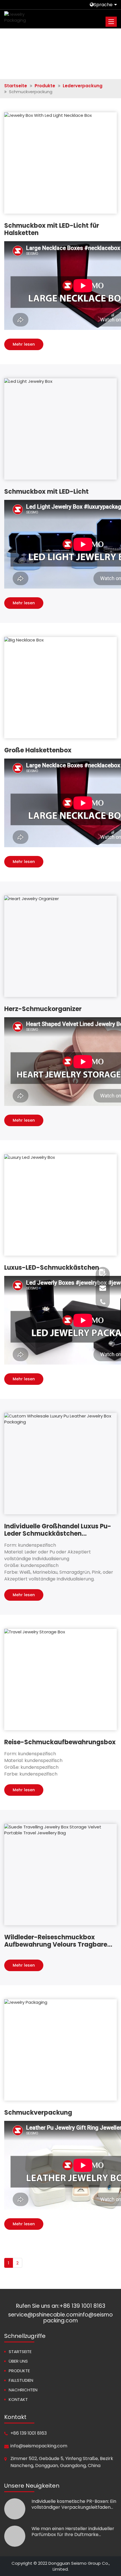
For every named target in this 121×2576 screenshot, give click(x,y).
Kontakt (18, 2399)
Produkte (45, 86)
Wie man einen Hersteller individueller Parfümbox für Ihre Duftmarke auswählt (73, 2532)
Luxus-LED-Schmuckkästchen (52, 1268)
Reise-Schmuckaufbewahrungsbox (60, 1742)
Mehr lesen (24, 344)
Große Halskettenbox (38, 750)
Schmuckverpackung (38, 2113)
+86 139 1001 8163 (82, 2306)
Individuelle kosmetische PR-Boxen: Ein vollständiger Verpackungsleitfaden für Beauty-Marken (74, 2504)
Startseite (16, 86)
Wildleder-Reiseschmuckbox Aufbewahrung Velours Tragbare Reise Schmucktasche (56, 1941)
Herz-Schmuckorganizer (43, 1009)
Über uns (18, 2361)
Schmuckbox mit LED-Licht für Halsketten (52, 229)
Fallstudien (21, 2380)
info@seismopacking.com (39, 2446)
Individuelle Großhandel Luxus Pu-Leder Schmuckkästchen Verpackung (58, 1530)
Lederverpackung (83, 86)
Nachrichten (23, 2390)
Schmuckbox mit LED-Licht (46, 492)
